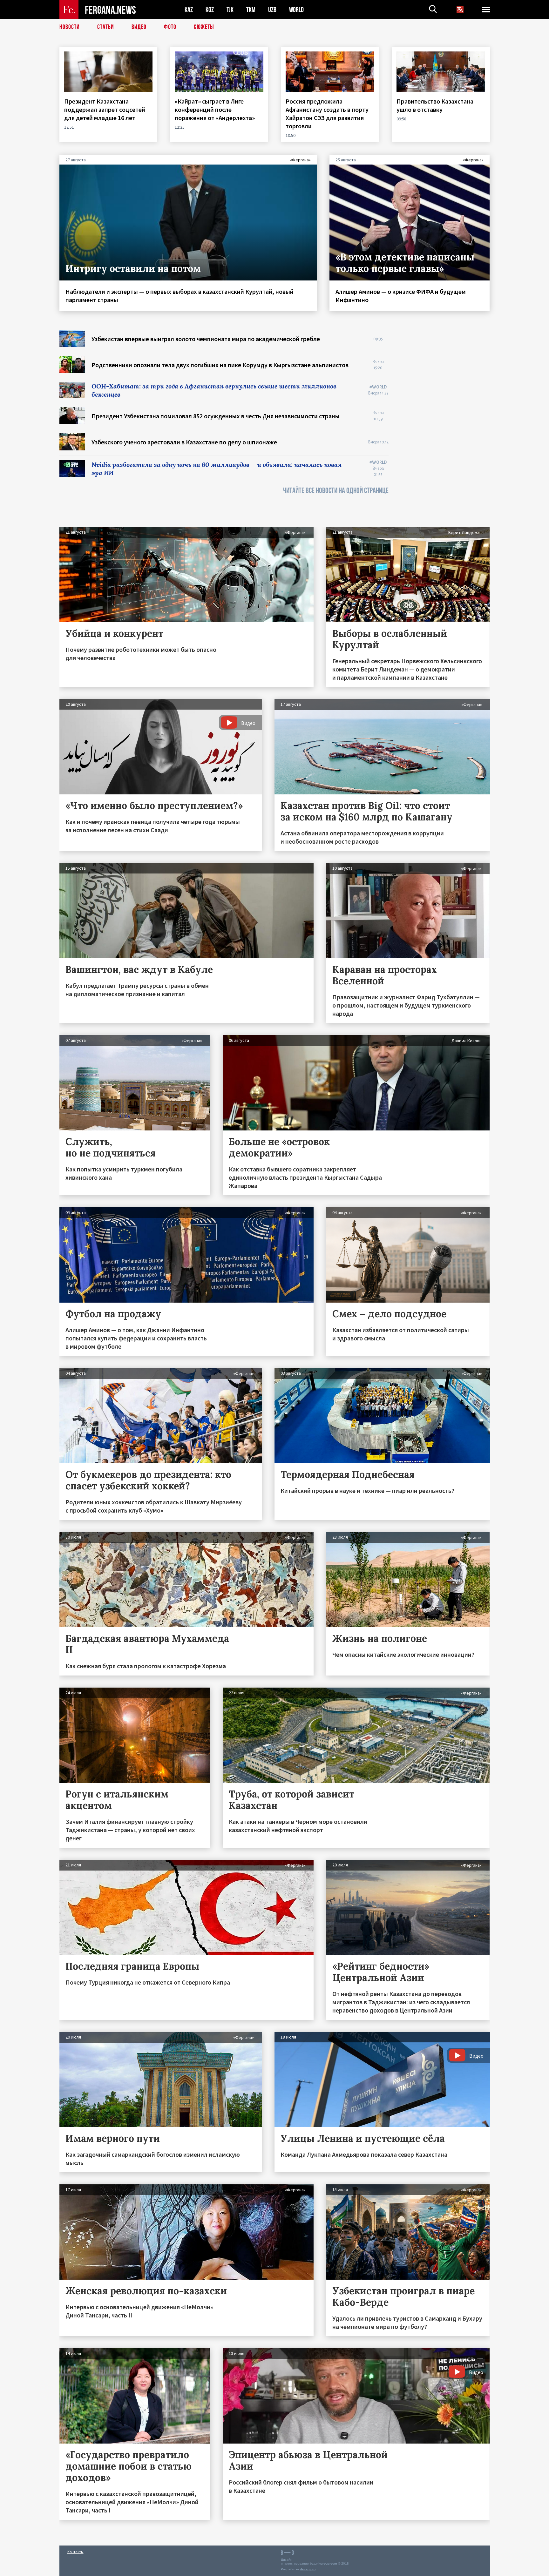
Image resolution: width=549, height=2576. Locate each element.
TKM (251, 10)
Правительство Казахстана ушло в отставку (435, 105)
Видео (139, 27)
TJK (230, 10)
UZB (272, 10)
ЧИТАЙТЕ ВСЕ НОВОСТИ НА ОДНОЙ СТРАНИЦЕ (336, 491)
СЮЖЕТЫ (204, 27)
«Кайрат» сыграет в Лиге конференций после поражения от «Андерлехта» (215, 109)
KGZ (210, 10)
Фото (170, 27)
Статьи (106, 27)
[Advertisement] (445, 425)
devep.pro (308, 2569)
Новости (70, 27)
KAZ (189, 10)
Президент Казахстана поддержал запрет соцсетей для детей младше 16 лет (105, 109)
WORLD (296, 10)
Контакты (75, 2552)
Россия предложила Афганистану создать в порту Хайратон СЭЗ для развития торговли (327, 114)
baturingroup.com (323, 2563)
